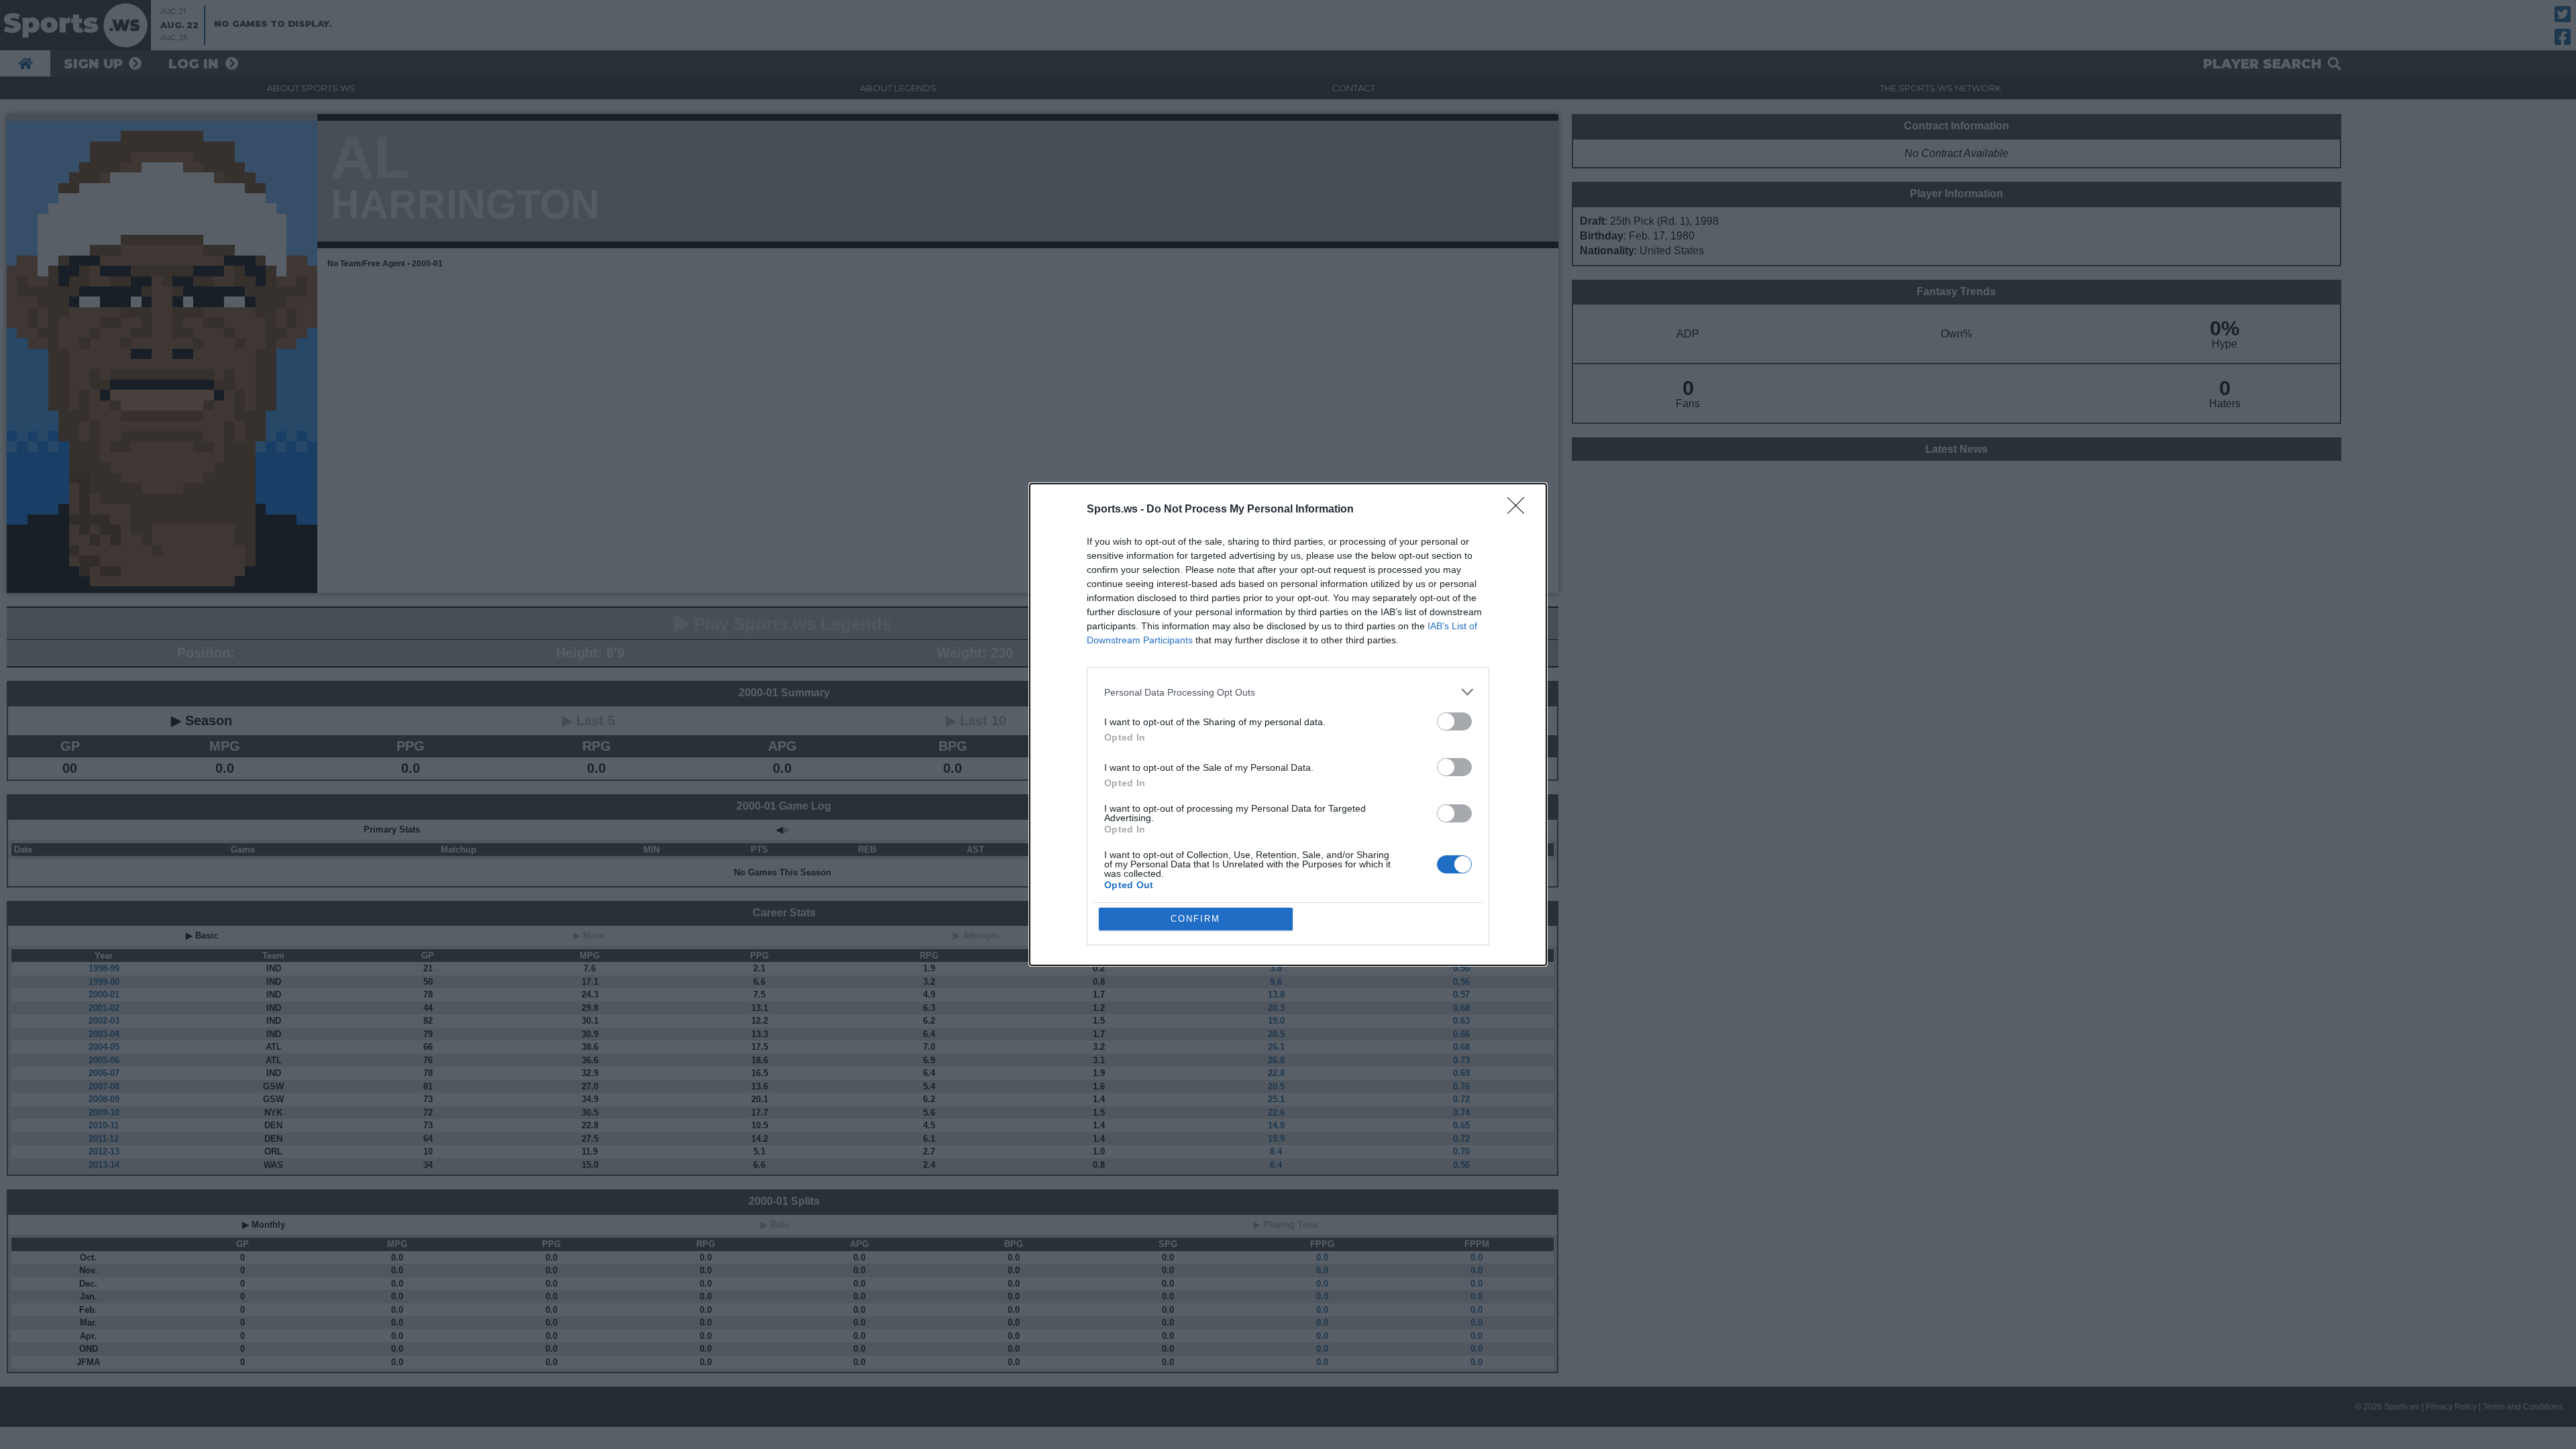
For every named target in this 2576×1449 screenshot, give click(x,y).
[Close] (1520, 510)
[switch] (1454, 721)
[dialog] (1288, 724)
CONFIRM (1195, 919)
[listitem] (1288, 692)
